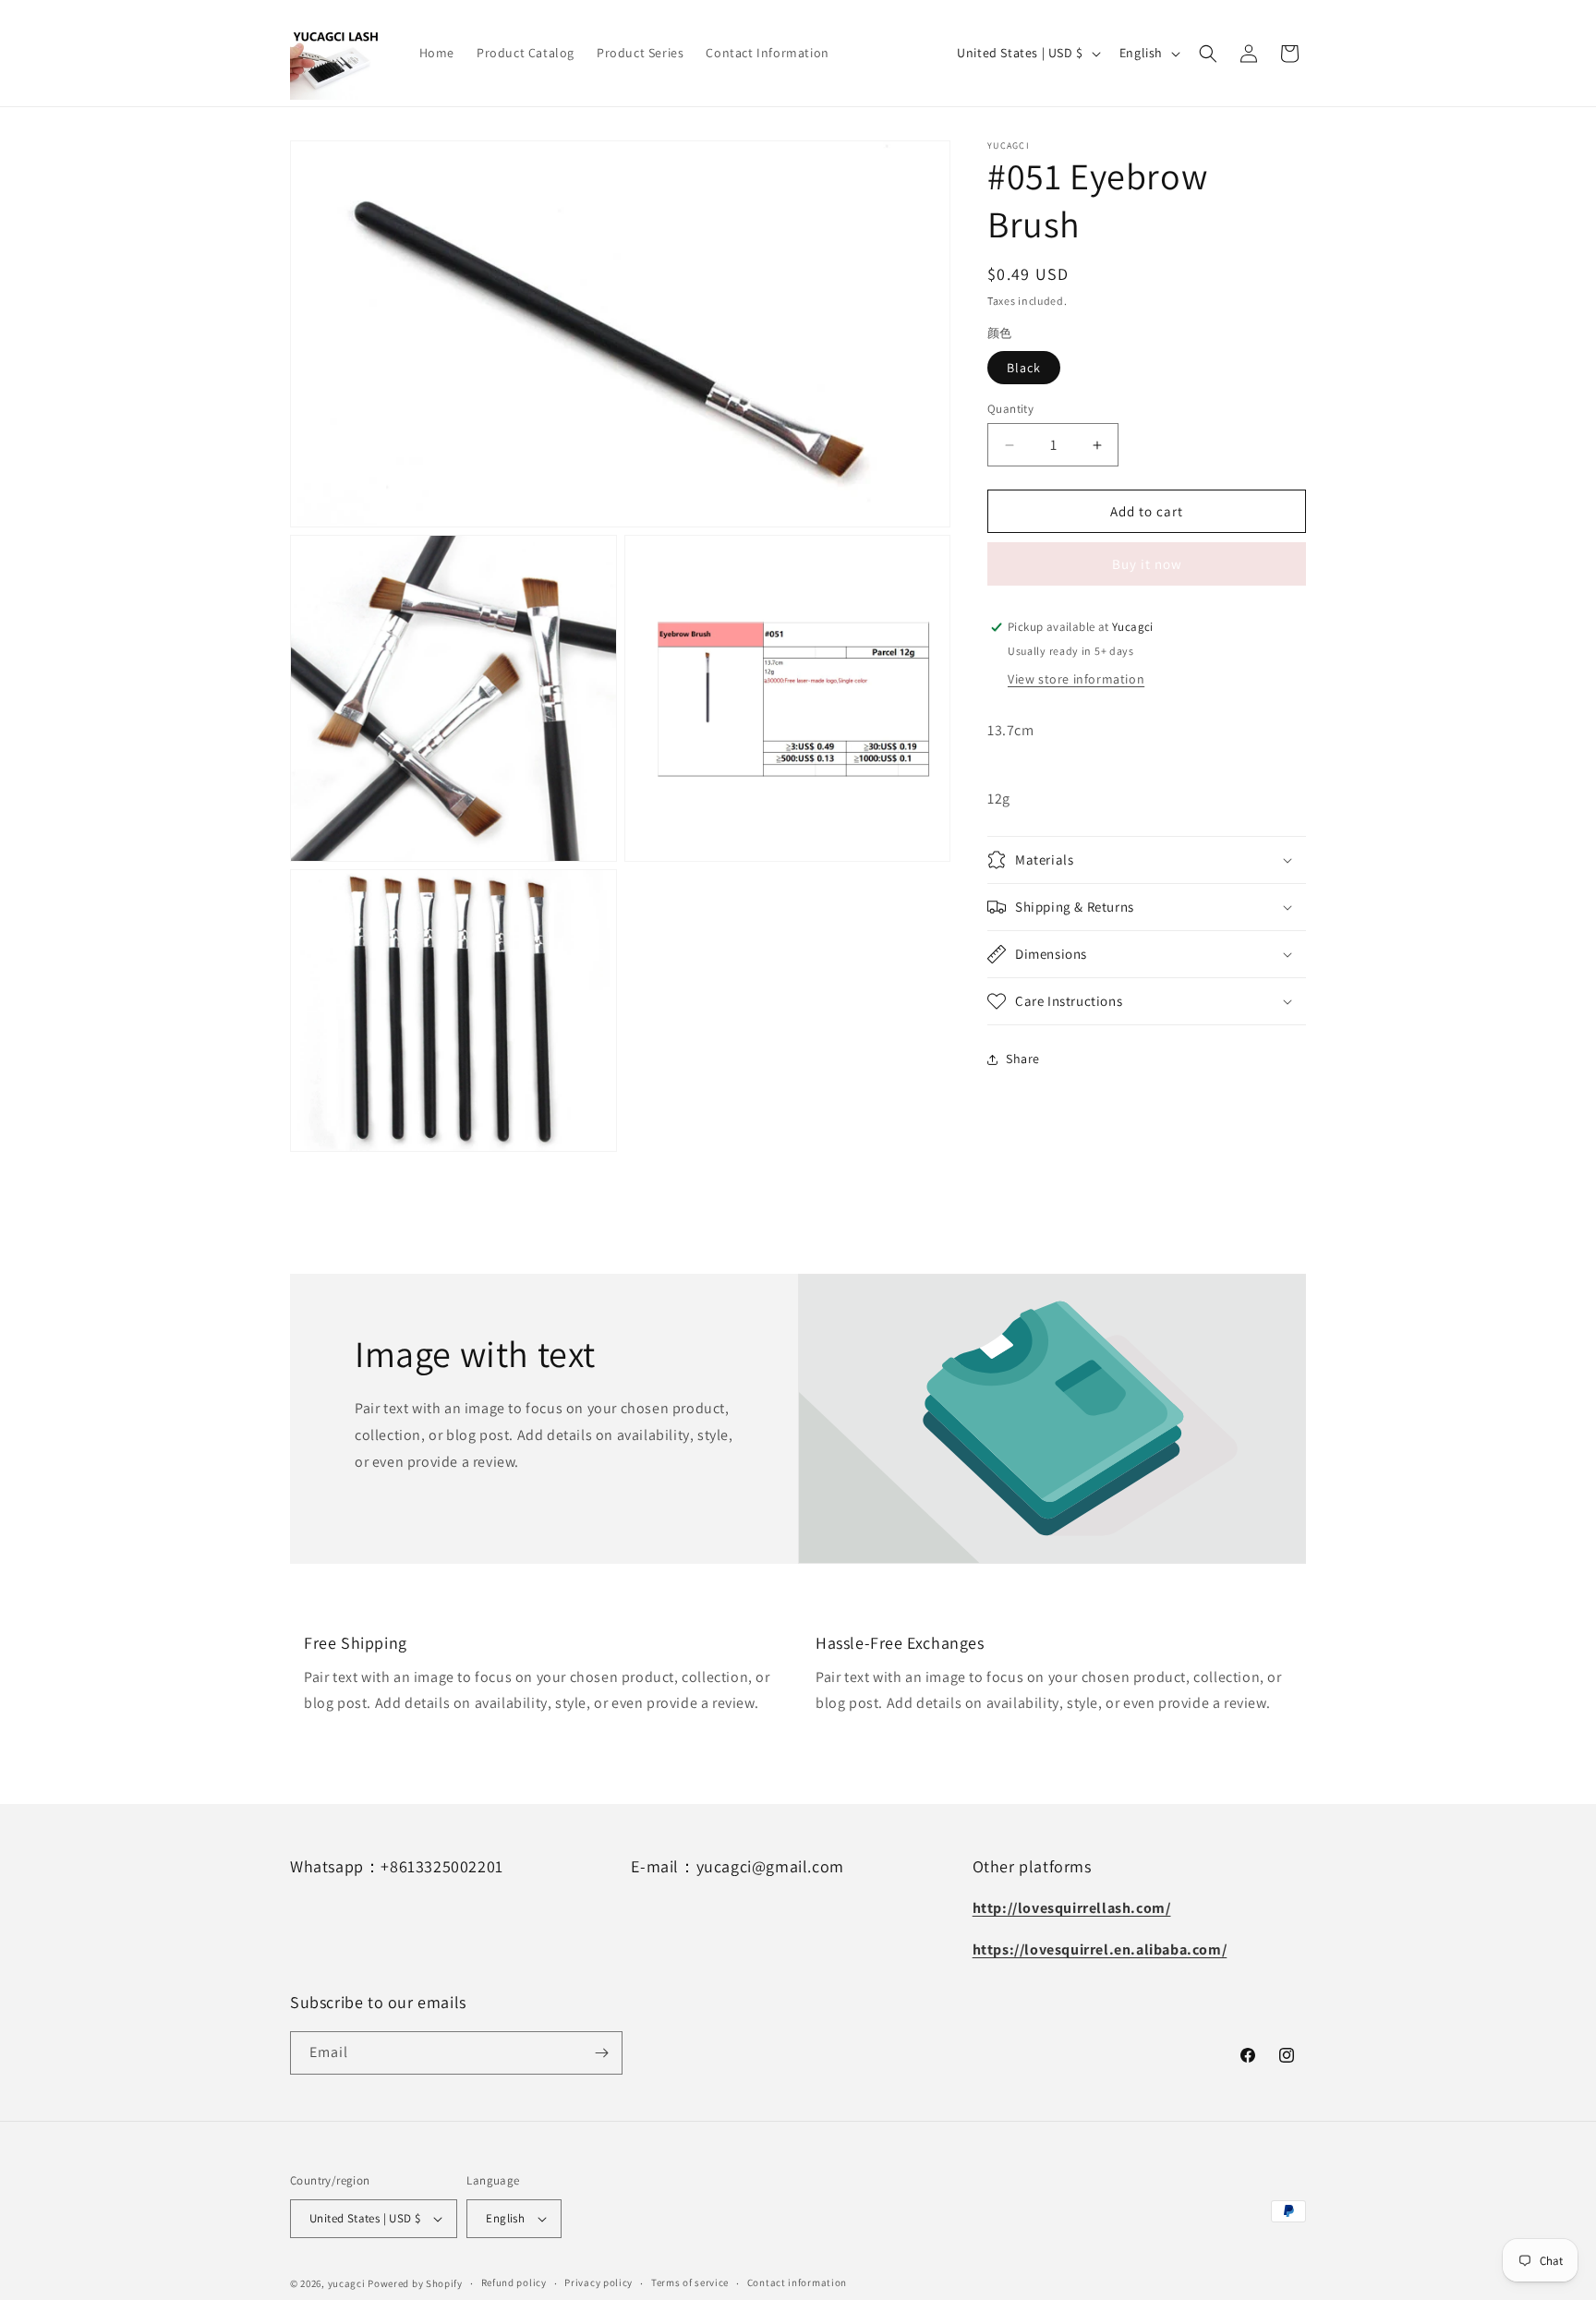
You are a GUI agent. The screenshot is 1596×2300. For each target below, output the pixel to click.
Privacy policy (598, 2282)
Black (1024, 368)
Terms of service (690, 2282)
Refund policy (514, 2282)
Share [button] (1023, 1059)
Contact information (797, 2282)
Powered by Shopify (415, 2283)
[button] (1208, 54)
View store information (1076, 679)
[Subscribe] (601, 2053)
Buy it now (1147, 564)
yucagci (347, 2283)
